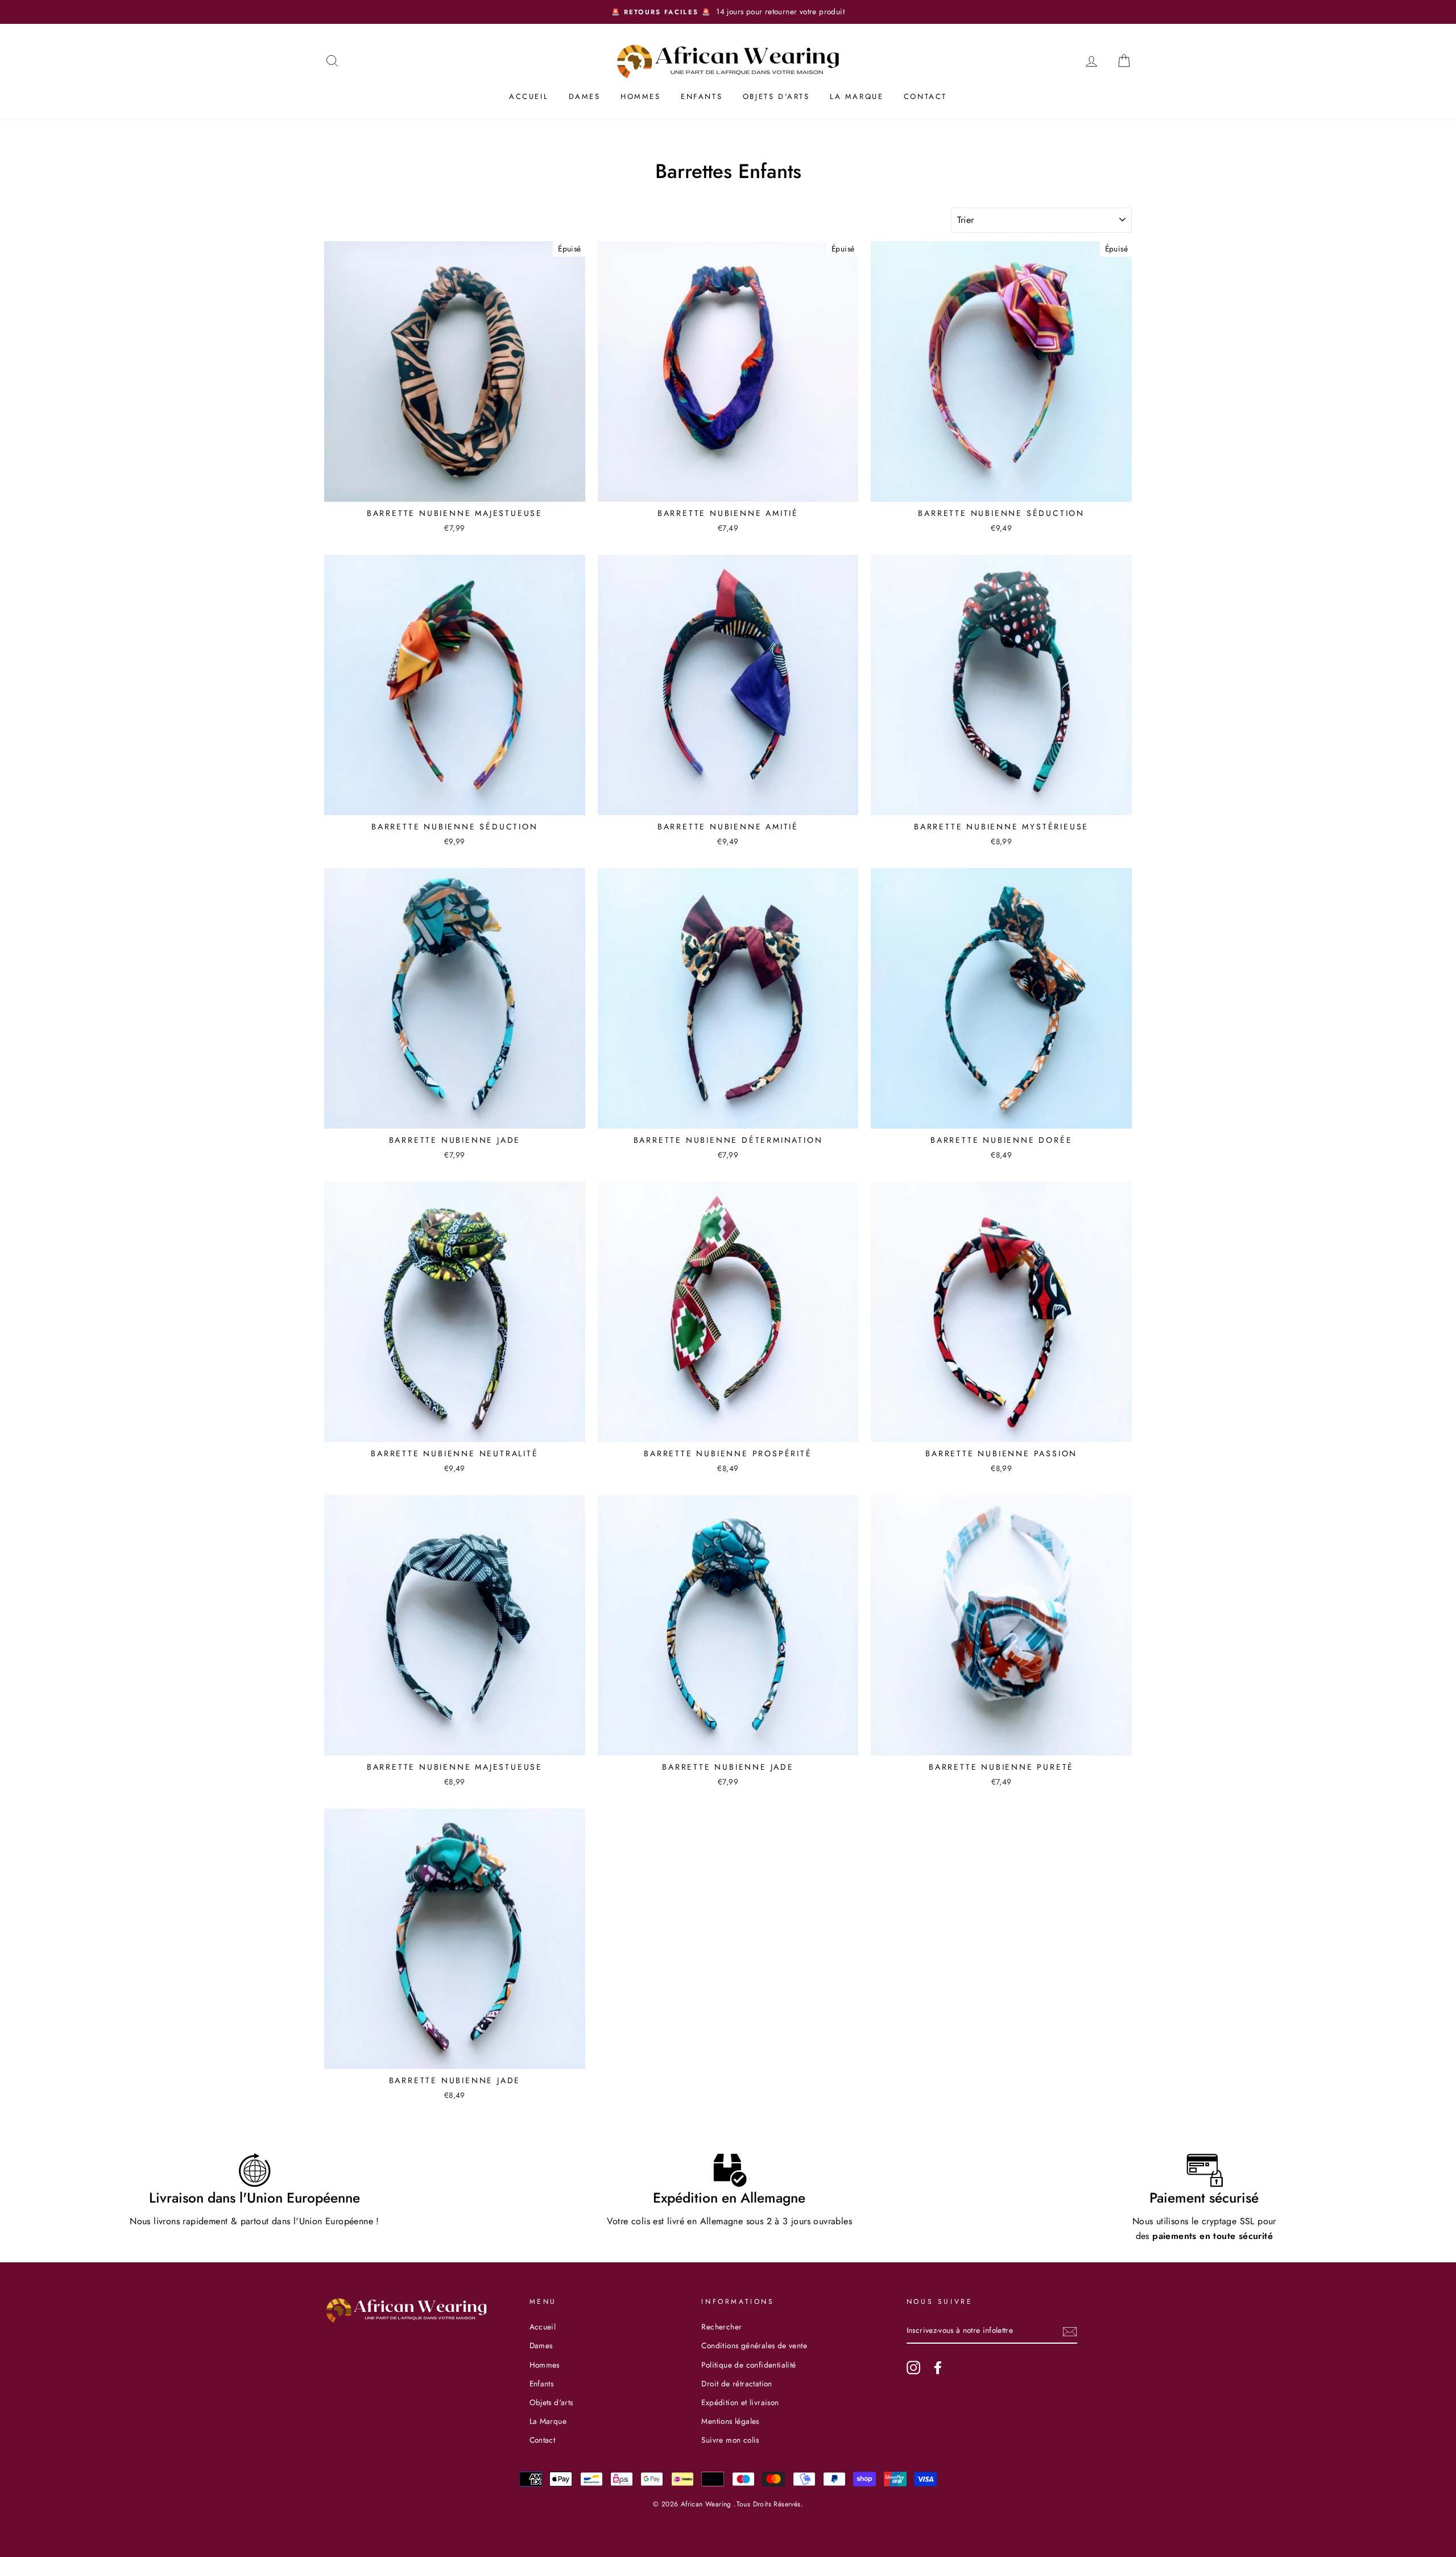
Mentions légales (730, 2421)
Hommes (641, 96)
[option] (605, 12)
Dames (585, 96)
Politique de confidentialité (748, 2365)
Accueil (529, 96)
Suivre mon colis (730, 2440)
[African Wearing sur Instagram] (913, 2368)
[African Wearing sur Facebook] (938, 2368)
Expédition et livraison (740, 2402)
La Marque (857, 96)
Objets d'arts (776, 96)
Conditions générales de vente (754, 2345)
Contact (925, 96)
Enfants (702, 96)
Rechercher (721, 2327)
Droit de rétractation (737, 2383)
